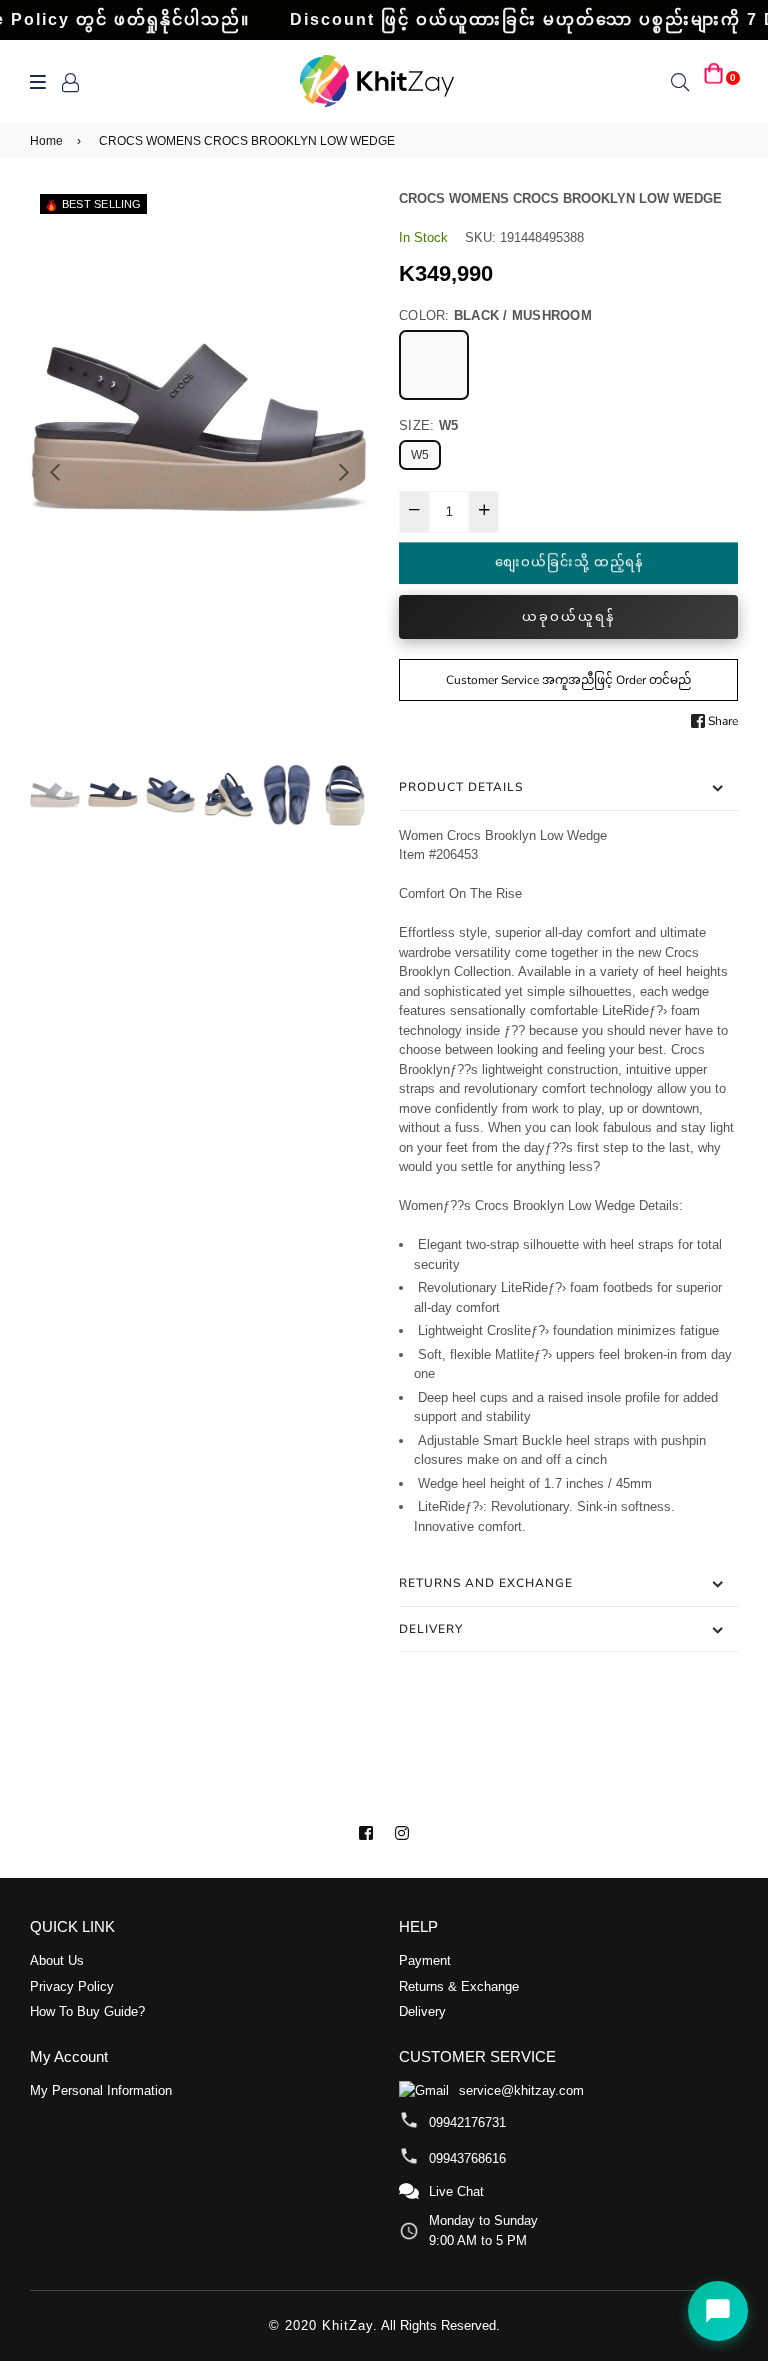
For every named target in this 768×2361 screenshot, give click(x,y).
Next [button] (344, 472)
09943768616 (467, 2158)
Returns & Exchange (459, 1986)
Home (46, 141)
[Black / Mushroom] (434, 365)
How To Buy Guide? (87, 2011)
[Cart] (714, 81)
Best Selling (102, 204)
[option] (199, 426)
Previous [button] (55, 472)
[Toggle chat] (718, 2311)
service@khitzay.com (521, 2090)
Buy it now (568, 617)
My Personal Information (101, 2090)
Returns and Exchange (486, 1583)
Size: (428, 425)
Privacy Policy (72, 1986)
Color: (495, 315)
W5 (420, 455)
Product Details (461, 787)
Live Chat (456, 2191)
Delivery (431, 1629)
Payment (425, 1960)
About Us (57, 1960)
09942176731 (467, 2122)
